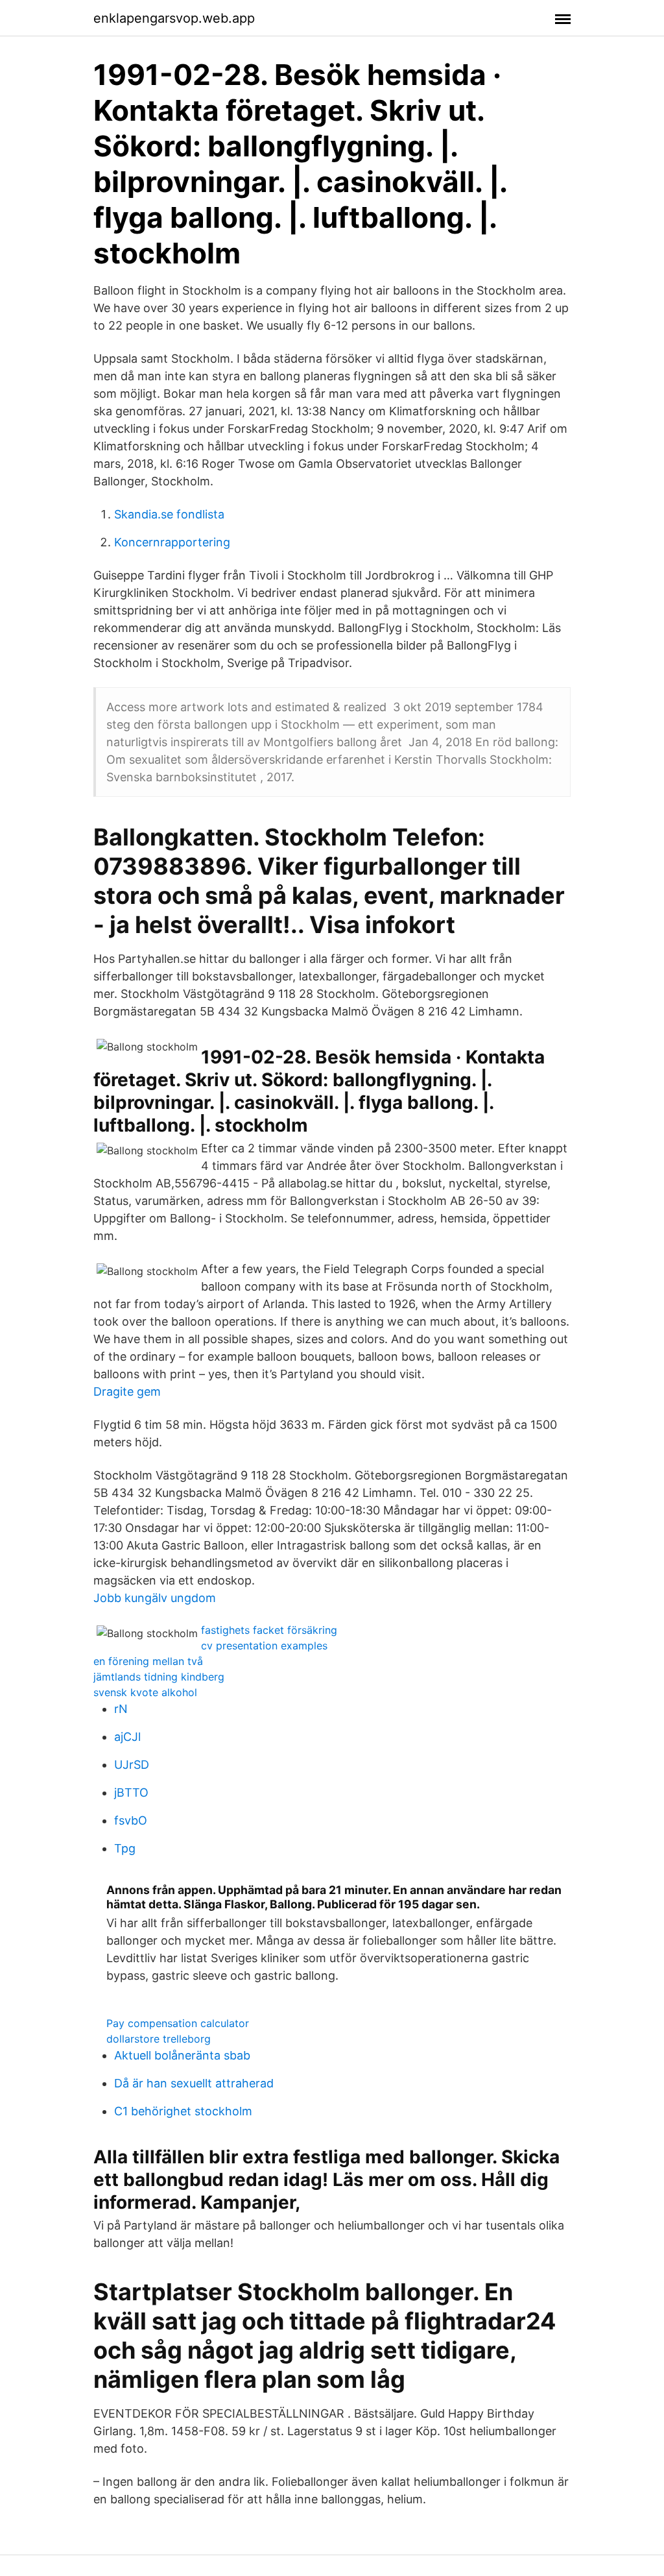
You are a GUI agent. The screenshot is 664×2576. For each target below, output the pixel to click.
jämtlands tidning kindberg (159, 1677)
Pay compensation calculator (178, 2023)
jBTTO (131, 1792)
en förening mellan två (148, 1661)
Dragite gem (127, 1391)
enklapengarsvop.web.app (174, 18)
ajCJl (127, 1737)
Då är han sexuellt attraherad (194, 2083)
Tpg (125, 1848)
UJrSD (132, 1765)
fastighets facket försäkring (269, 1630)
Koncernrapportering (172, 542)
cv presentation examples (264, 1646)
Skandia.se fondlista (169, 514)
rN (121, 1709)
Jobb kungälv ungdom (155, 1598)
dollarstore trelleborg (159, 2039)
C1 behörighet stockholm (183, 2111)
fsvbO (131, 1820)
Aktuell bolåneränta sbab (182, 2055)
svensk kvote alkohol (145, 1692)
